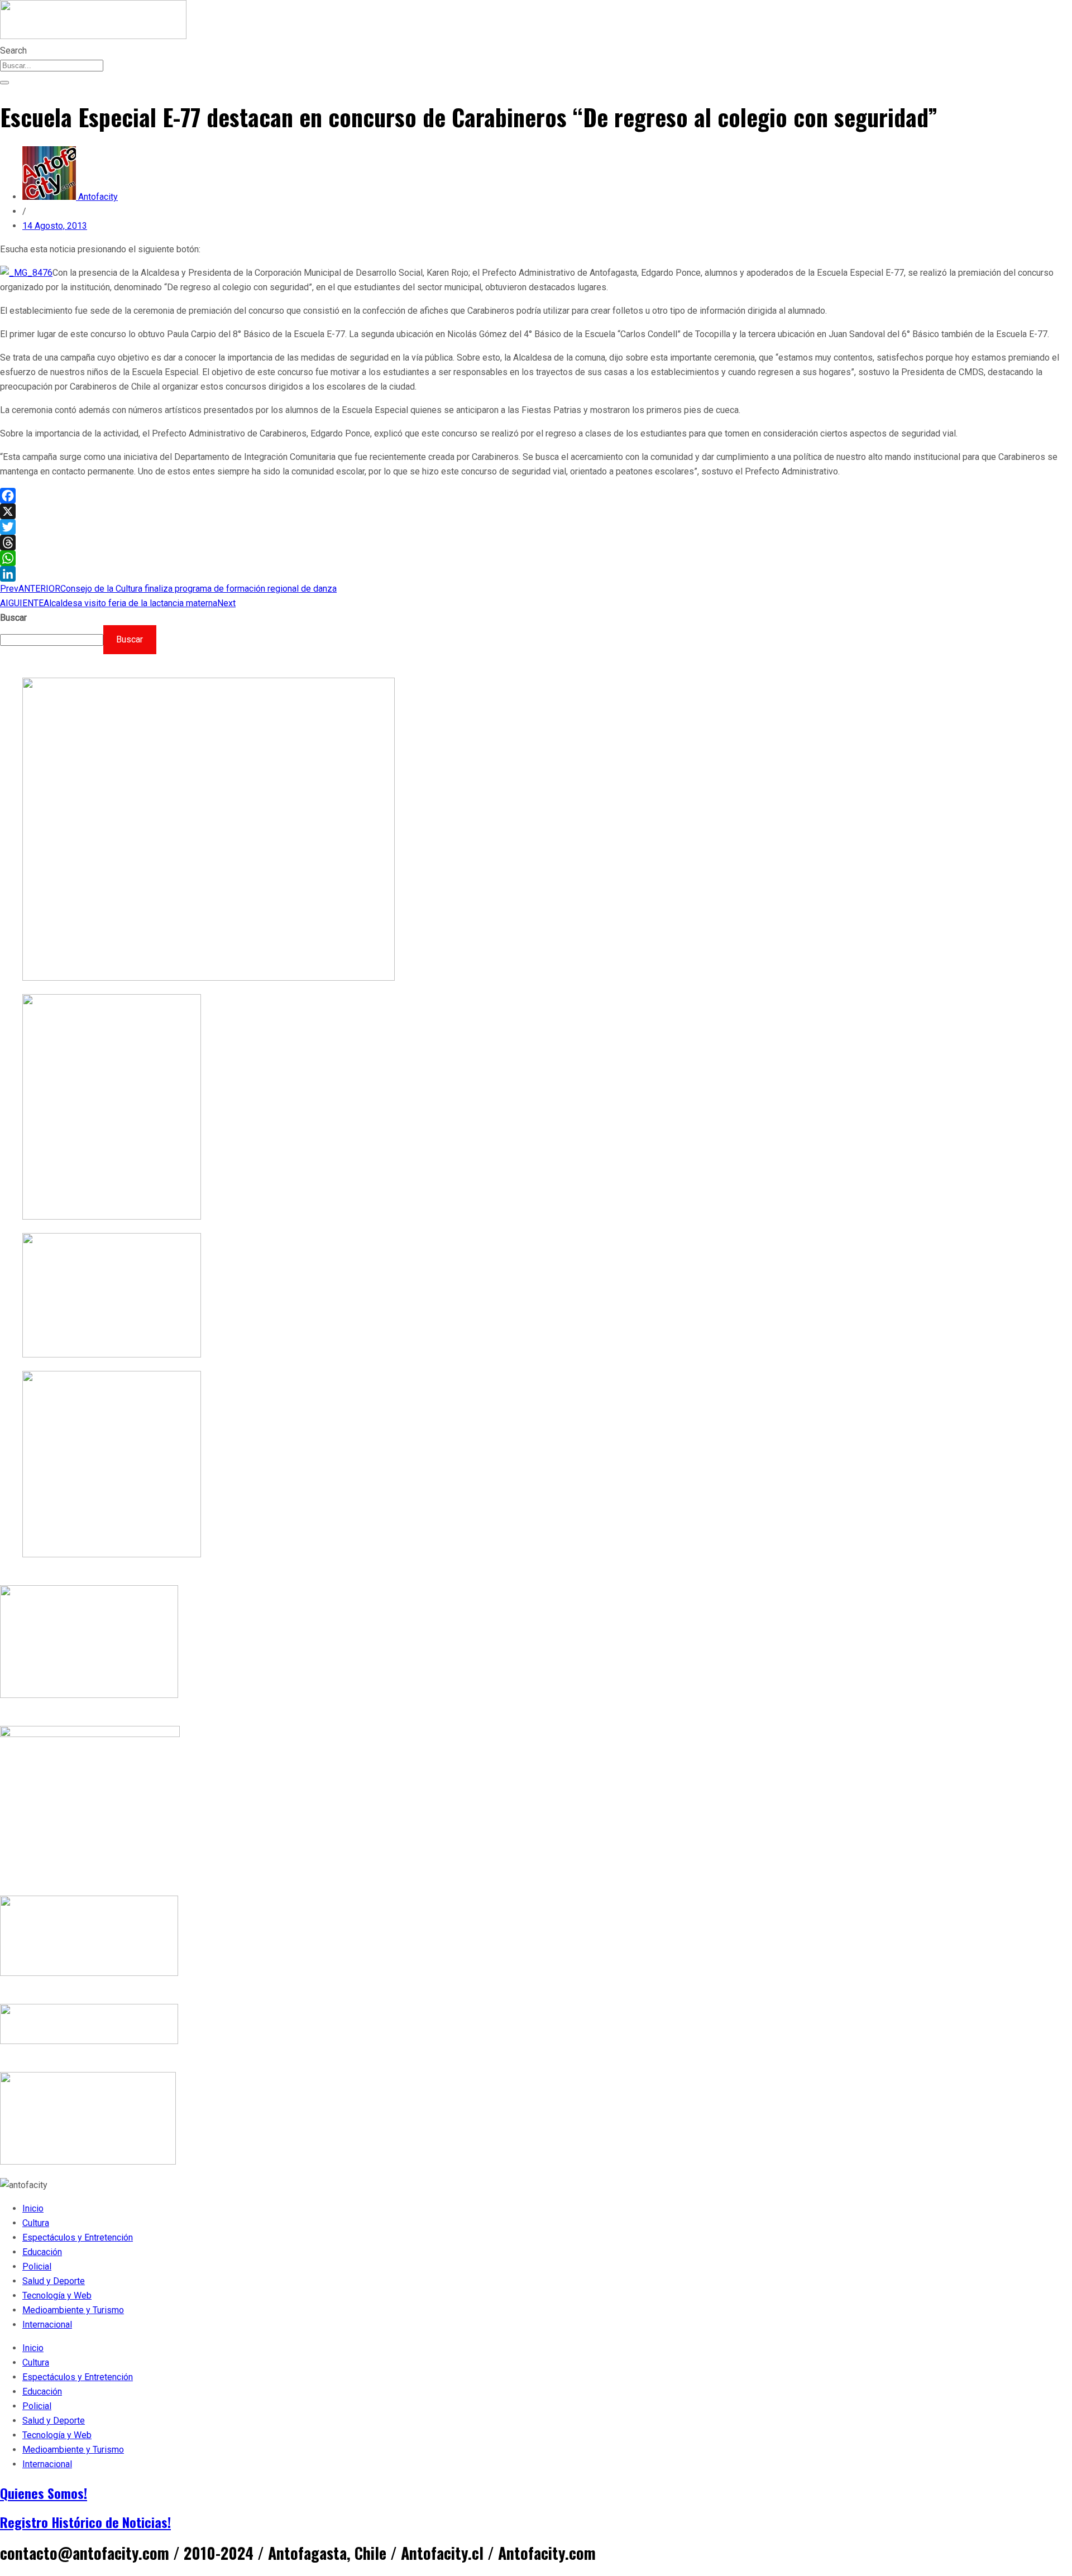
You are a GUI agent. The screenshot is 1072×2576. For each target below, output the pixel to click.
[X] (536, 511)
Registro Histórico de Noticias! (85, 2522)
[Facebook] (536, 496)
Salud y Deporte (54, 2281)
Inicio (33, 2208)
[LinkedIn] (536, 574)
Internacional (47, 2325)
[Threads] (536, 543)
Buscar (13, 618)
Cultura (36, 2223)
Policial (37, 2266)
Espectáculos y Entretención (78, 2237)
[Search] (4, 83)
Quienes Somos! (44, 2493)
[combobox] (52, 66)
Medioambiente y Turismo (73, 2310)
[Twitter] (536, 527)
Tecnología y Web (57, 2296)
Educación (42, 2252)
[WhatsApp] (536, 558)
